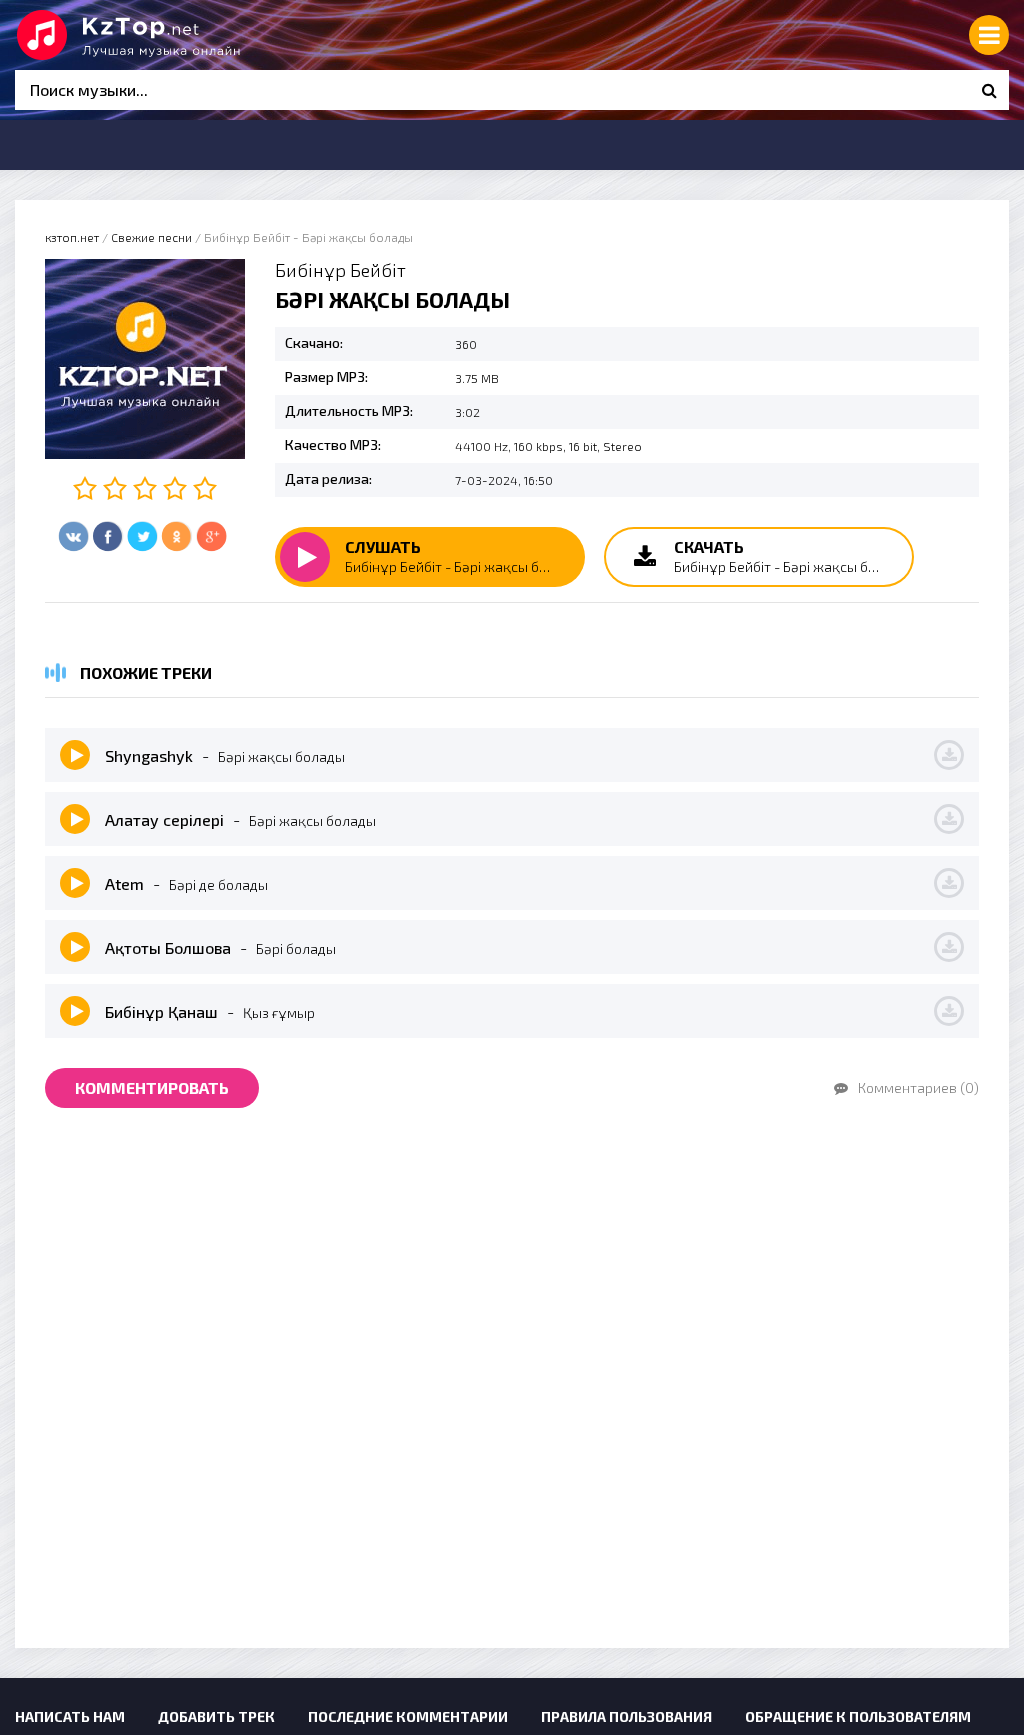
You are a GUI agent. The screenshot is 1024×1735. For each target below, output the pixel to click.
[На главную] (165, 35)
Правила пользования (626, 1716)
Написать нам (70, 1716)
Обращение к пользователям (858, 1716)
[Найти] (989, 90)
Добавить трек (216, 1716)
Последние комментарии (408, 1716)
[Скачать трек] (949, 755)
